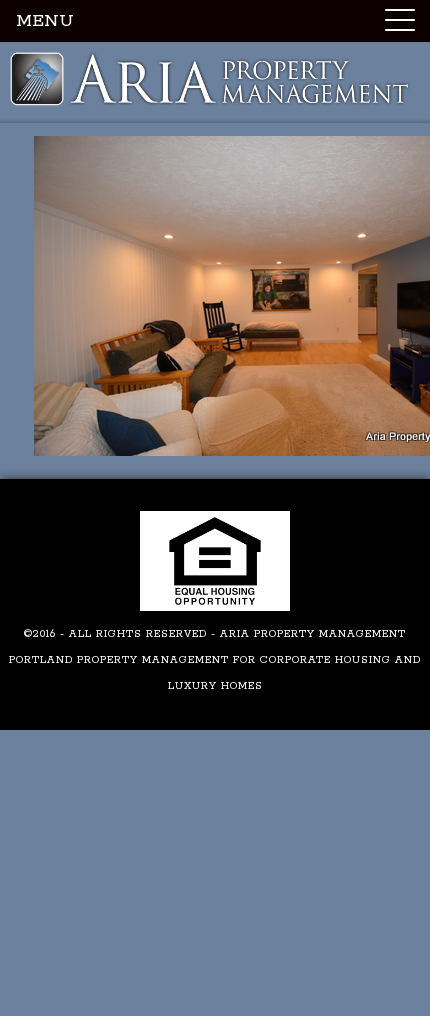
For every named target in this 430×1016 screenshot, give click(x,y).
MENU (45, 21)
